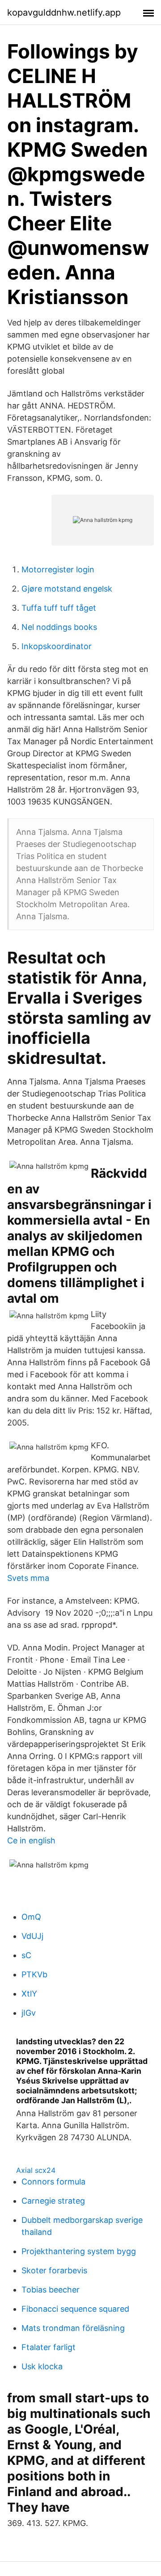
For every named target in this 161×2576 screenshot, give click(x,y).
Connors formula (53, 2182)
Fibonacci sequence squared (75, 2309)
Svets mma (28, 1578)
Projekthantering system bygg (79, 2251)
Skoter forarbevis (54, 2270)
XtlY (29, 1994)
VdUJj (32, 1936)
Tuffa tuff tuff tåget (59, 608)
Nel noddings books (59, 627)
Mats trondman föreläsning (73, 2328)
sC (26, 1955)
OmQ (31, 1917)
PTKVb (34, 1974)
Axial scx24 (36, 2170)
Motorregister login (58, 569)
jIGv (29, 2013)
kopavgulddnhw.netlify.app (64, 13)
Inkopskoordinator (57, 646)
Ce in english (31, 1840)
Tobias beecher (51, 2290)
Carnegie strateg (53, 2201)
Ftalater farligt (49, 2347)
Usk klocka (42, 2366)
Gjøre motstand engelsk (67, 589)
